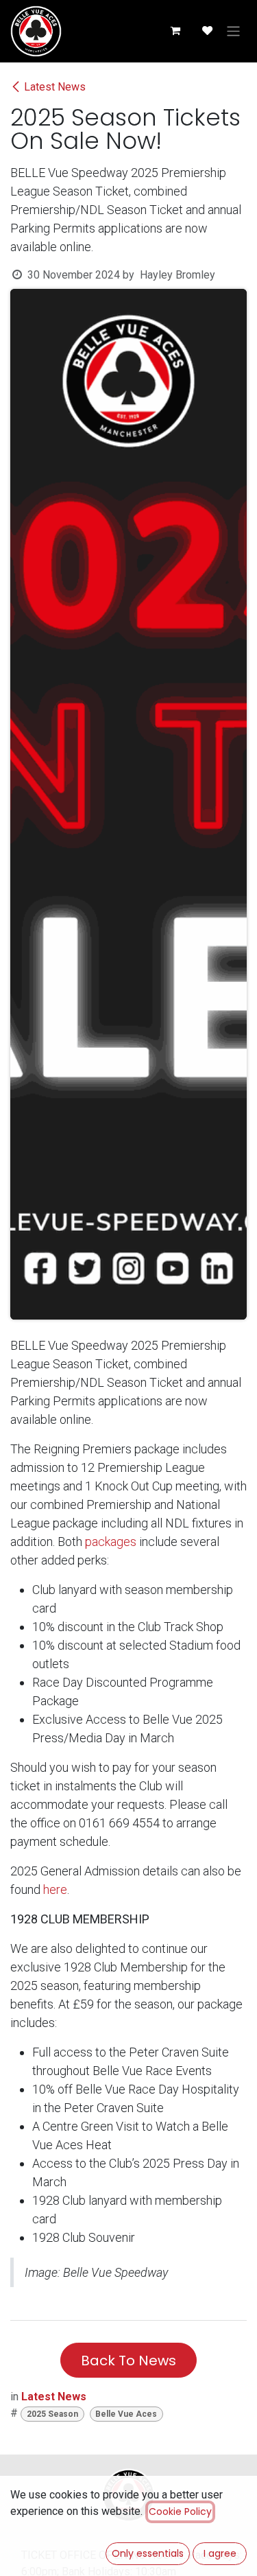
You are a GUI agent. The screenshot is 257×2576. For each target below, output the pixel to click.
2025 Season (52, 2414)
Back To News (128, 2361)
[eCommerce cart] (175, 31)
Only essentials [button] (148, 2553)
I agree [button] (220, 2553)
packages (111, 1542)
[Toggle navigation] (233, 31)
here (55, 1889)
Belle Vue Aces (126, 2414)
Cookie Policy (180, 2511)
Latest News (55, 87)
